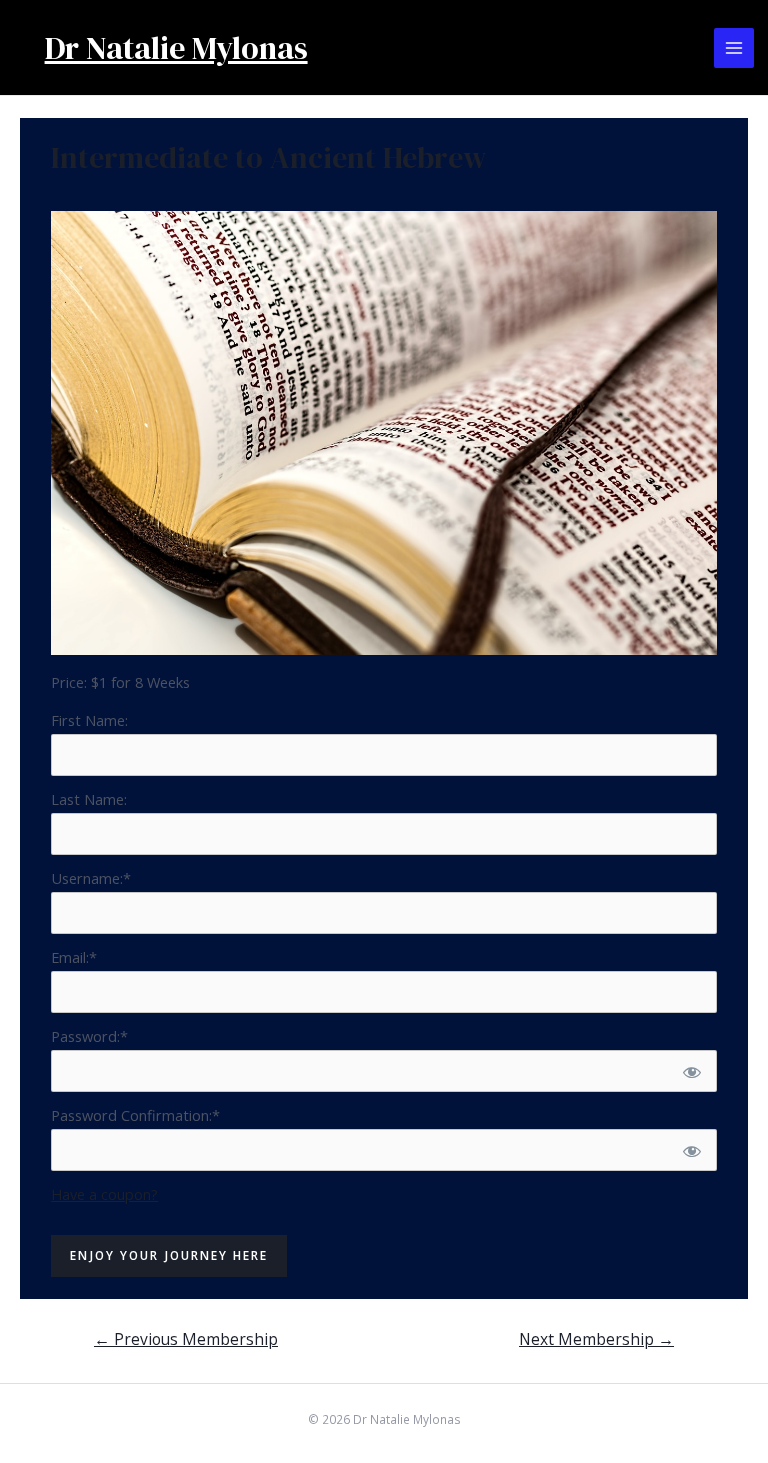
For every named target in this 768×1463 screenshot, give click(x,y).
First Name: (89, 720)
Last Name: (89, 799)
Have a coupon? (104, 1194)
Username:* (91, 878)
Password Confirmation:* (135, 1115)
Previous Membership (186, 1339)
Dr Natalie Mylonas (176, 48)
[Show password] (690, 1071)
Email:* (74, 957)
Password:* (89, 1036)
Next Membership (596, 1339)
